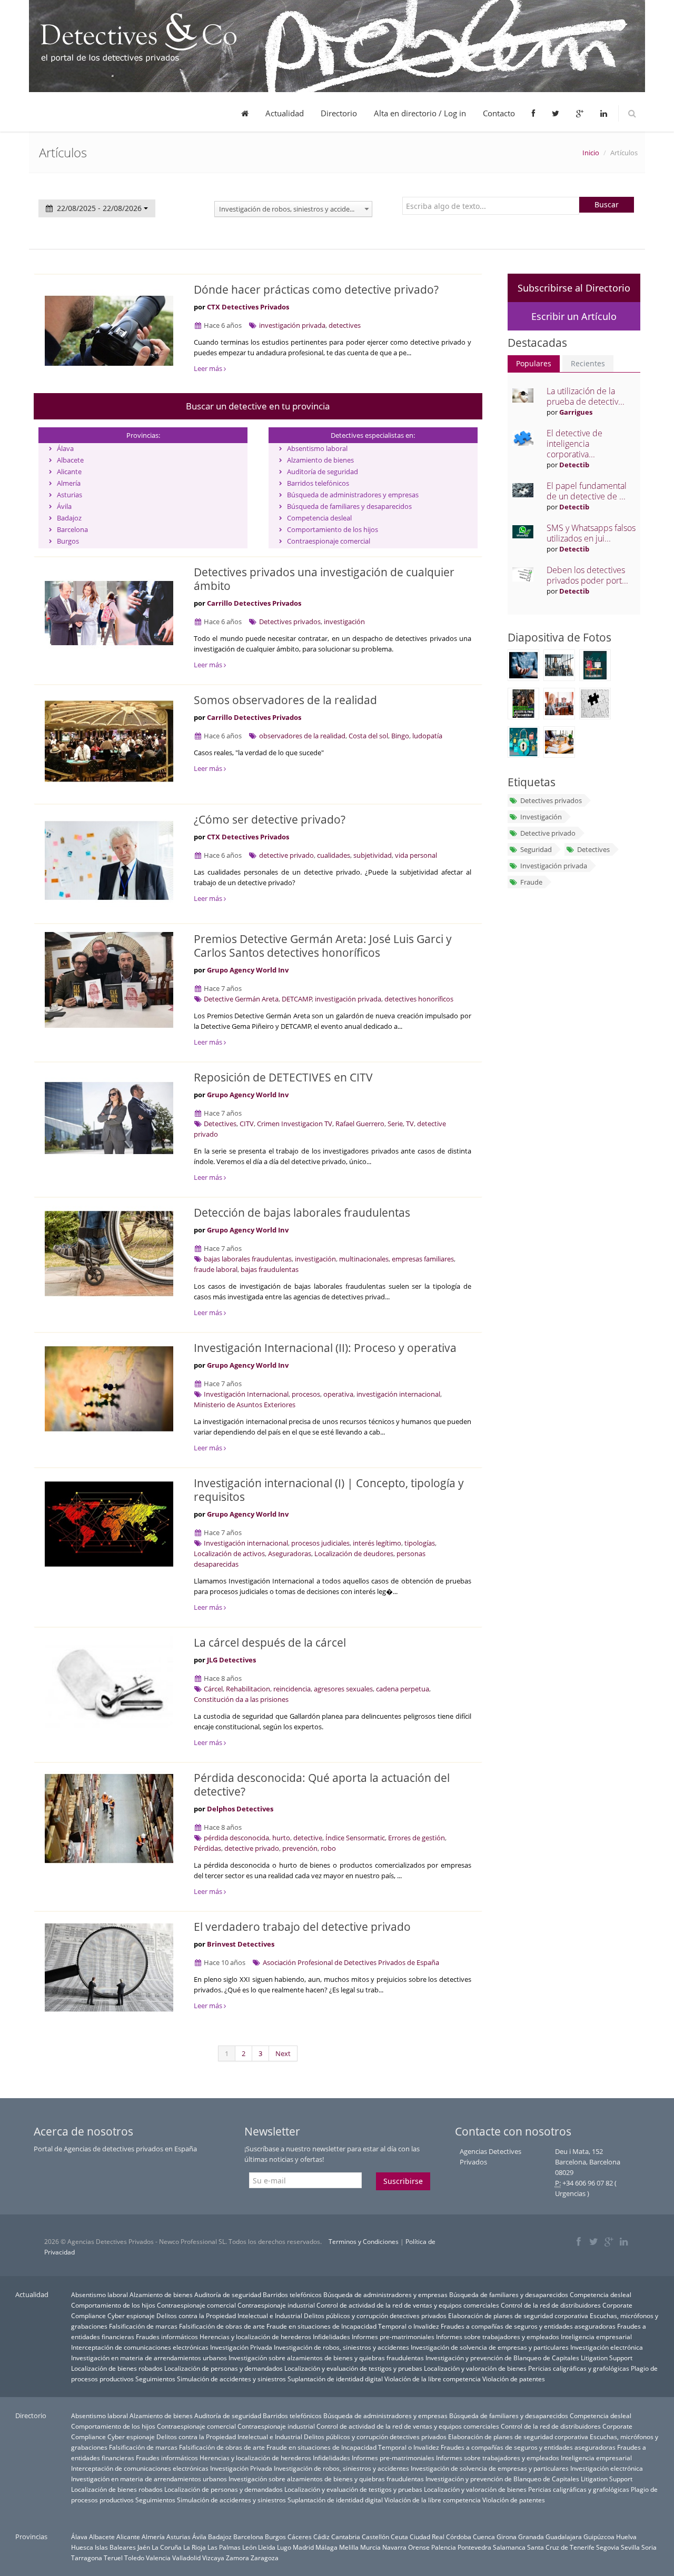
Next (283, 2053)
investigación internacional (398, 1394)
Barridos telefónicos (318, 483)
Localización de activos (229, 1553)
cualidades (334, 855)
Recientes (588, 363)
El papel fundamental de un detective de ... (587, 491)
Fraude (531, 882)
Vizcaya (213, 2558)
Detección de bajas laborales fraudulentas (302, 1212)
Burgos (68, 541)
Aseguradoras (290, 1553)
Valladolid (186, 2558)
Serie (395, 1124)
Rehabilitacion (248, 1689)
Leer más (209, 368)
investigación (344, 622)
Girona (507, 2537)
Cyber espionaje (131, 2316)
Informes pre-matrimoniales (393, 2337)
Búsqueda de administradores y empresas (353, 495)
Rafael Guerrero (360, 1124)
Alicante (69, 472)
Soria (649, 2547)
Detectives (220, 1124)
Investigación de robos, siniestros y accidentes (341, 2347)
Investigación (541, 817)
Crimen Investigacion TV (295, 1124)
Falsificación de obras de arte (222, 2326)
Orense (419, 2547)
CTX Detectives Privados (248, 307)
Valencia (158, 2558)
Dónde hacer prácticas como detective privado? (316, 289)
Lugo (284, 2547)
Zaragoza (265, 2558)
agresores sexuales (343, 1689)
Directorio (339, 113)
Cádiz (321, 2537)
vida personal (416, 855)
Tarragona (87, 2558)
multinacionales (364, 1259)
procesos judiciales (320, 1543)
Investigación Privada (241, 2347)
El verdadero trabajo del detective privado (302, 1927)
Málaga (326, 2547)
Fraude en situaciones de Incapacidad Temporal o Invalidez (353, 2326)
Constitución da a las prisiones (241, 1699)
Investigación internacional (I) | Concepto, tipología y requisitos (329, 1490)
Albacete (70, 460)
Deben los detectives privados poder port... (587, 575)
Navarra (394, 2547)
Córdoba (459, 2537)
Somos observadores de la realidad (285, 700)
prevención (300, 1848)
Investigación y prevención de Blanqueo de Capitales (502, 2358)
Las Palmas (224, 2547)
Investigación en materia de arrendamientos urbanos (149, 2358)
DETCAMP (297, 999)
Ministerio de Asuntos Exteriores (245, 1405)
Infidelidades (331, 2337)
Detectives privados (290, 622)
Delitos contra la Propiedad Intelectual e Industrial (229, 2316)
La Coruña (167, 2547)
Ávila (64, 506)
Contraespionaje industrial (276, 2305)
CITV (247, 1124)
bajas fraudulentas (270, 1269)
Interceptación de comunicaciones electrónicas (140, 2347)
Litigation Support (607, 2358)
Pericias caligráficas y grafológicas (579, 2368)
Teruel (113, 2558)
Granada (531, 2537)
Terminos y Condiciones (364, 2242)
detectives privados (418, 2316)
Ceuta (399, 2537)
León (249, 2547)
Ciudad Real (427, 2537)
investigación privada (292, 325)
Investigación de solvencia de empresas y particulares (490, 2347)
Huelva (626, 2537)
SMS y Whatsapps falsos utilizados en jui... (591, 533)
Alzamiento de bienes (320, 460)
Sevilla (630, 2547)
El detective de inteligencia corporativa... (574, 444)
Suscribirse (403, 2181)
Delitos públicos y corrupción (346, 2316)
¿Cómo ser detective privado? (270, 819)
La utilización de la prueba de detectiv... (586, 396)
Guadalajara (564, 2537)
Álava (65, 448)
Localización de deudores (354, 1553)
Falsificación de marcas (143, 2326)
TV (410, 1124)
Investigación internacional (246, 1543)
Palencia (444, 2547)
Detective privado (548, 833)
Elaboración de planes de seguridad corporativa (518, 2316)
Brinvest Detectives (241, 1944)
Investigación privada (554, 866)
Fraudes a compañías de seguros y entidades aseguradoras (528, 2326)
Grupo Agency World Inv (248, 970)
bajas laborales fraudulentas (248, 1259)
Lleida (267, 2547)
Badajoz (69, 518)
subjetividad (373, 855)
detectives (345, 325)
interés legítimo (377, 1543)
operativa (338, 1394)
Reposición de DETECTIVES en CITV (283, 1077)
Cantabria (346, 2537)
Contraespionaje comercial (329, 541)
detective (308, 1838)
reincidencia (292, 1689)
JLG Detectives (231, 1660)
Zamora (237, 2558)
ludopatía (427, 736)
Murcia (370, 2547)
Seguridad (536, 849)
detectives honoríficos (419, 999)
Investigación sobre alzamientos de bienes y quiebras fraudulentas (326, 2358)
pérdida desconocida (236, 1838)
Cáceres (300, 2537)
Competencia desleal (319, 518)
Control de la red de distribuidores (551, 2305)
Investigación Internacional (246, 1394)
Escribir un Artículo (574, 316)
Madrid (303, 2547)
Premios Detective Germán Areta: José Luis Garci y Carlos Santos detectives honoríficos (323, 946)
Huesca (82, 2547)
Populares (534, 363)
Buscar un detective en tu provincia (258, 406)
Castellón (375, 2537)
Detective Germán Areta (241, 999)
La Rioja (195, 2547)
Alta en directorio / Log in (420, 113)
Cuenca (484, 2537)
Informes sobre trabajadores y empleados (498, 2337)
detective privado (286, 855)
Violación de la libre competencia (433, 2379)
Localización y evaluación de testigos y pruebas (353, 2368)
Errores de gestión (417, 1838)
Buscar (607, 204)
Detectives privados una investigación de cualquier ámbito (324, 579)
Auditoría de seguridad (323, 472)
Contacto (499, 113)
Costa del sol (368, 736)
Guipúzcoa (599, 2537)
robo (328, 1848)
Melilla (349, 2547)
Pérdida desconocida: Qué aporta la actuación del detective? (322, 1785)
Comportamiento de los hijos (333, 529)
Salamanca (509, 2547)
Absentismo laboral (317, 448)
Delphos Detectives (240, 1809)
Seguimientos (155, 2379)
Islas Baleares (115, 2547)
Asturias (70, 495)
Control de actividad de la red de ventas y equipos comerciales (408, 2305)
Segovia (608, 2547)
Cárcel (213, 1689)
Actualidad (285, 113)
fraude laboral (216, 1269)
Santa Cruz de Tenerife (561, 2547)
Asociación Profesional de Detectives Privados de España (351, 1962)
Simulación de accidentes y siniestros (231, 2379)
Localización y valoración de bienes (475, 2368)
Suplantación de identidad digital (335, 2379)
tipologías (420, 1543)
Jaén (144, 2547)
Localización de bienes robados (117, 2368)
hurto (281, 1838)
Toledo (134, 2558)
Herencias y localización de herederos (255, 2337)
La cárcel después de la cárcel (270, 1642)
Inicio (591, 153)
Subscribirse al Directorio (574, 288)
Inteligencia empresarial (596, 2337)
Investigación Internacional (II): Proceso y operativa (325, 1348)
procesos (306, 1394)
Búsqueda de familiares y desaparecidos (349, 506)
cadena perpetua (403, 1689)
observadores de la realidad (302, 736)
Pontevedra (474, 2547)
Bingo (400, 736)
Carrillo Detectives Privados (254, 603)
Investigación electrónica (607, 2347)
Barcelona (72, 529)
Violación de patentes (514, 2379)
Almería (69, 483)
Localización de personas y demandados (224, 2368)
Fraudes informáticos (167, 2337)
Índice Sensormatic (355, 1838)
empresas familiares (423, 1259)
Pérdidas (207, 1848)
